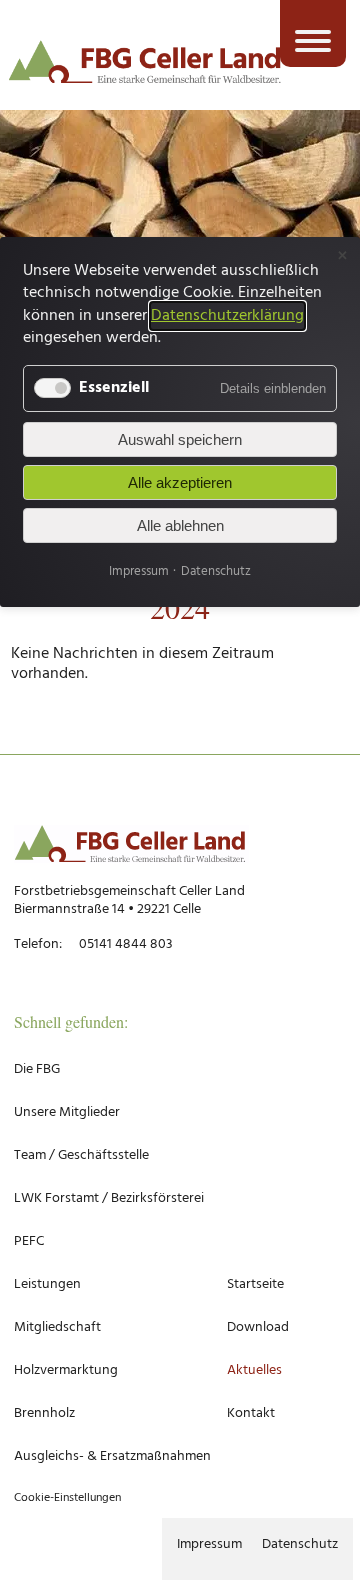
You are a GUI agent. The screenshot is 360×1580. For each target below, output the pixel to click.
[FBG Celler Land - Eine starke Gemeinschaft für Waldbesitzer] (145, 65)
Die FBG (37, 1069)
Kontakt (251, 1413)
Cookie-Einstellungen (67, 1498)
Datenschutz (300, 1544)
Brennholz (44, 1413)
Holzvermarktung (66, 1370)
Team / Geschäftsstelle (81, 1155)
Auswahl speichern (180, 439)
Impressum (209, 1544)
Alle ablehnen (180, 525)
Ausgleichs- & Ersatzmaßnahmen (112, 1456)
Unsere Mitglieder (67, 1112)
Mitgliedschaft (57, 1327)
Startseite (255, 1284)
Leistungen (47, 1284)
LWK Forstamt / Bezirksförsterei (109, 1198)
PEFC (29, 1241)
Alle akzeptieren (180, 482)
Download (258, 1327)
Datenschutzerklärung (227, 316)
